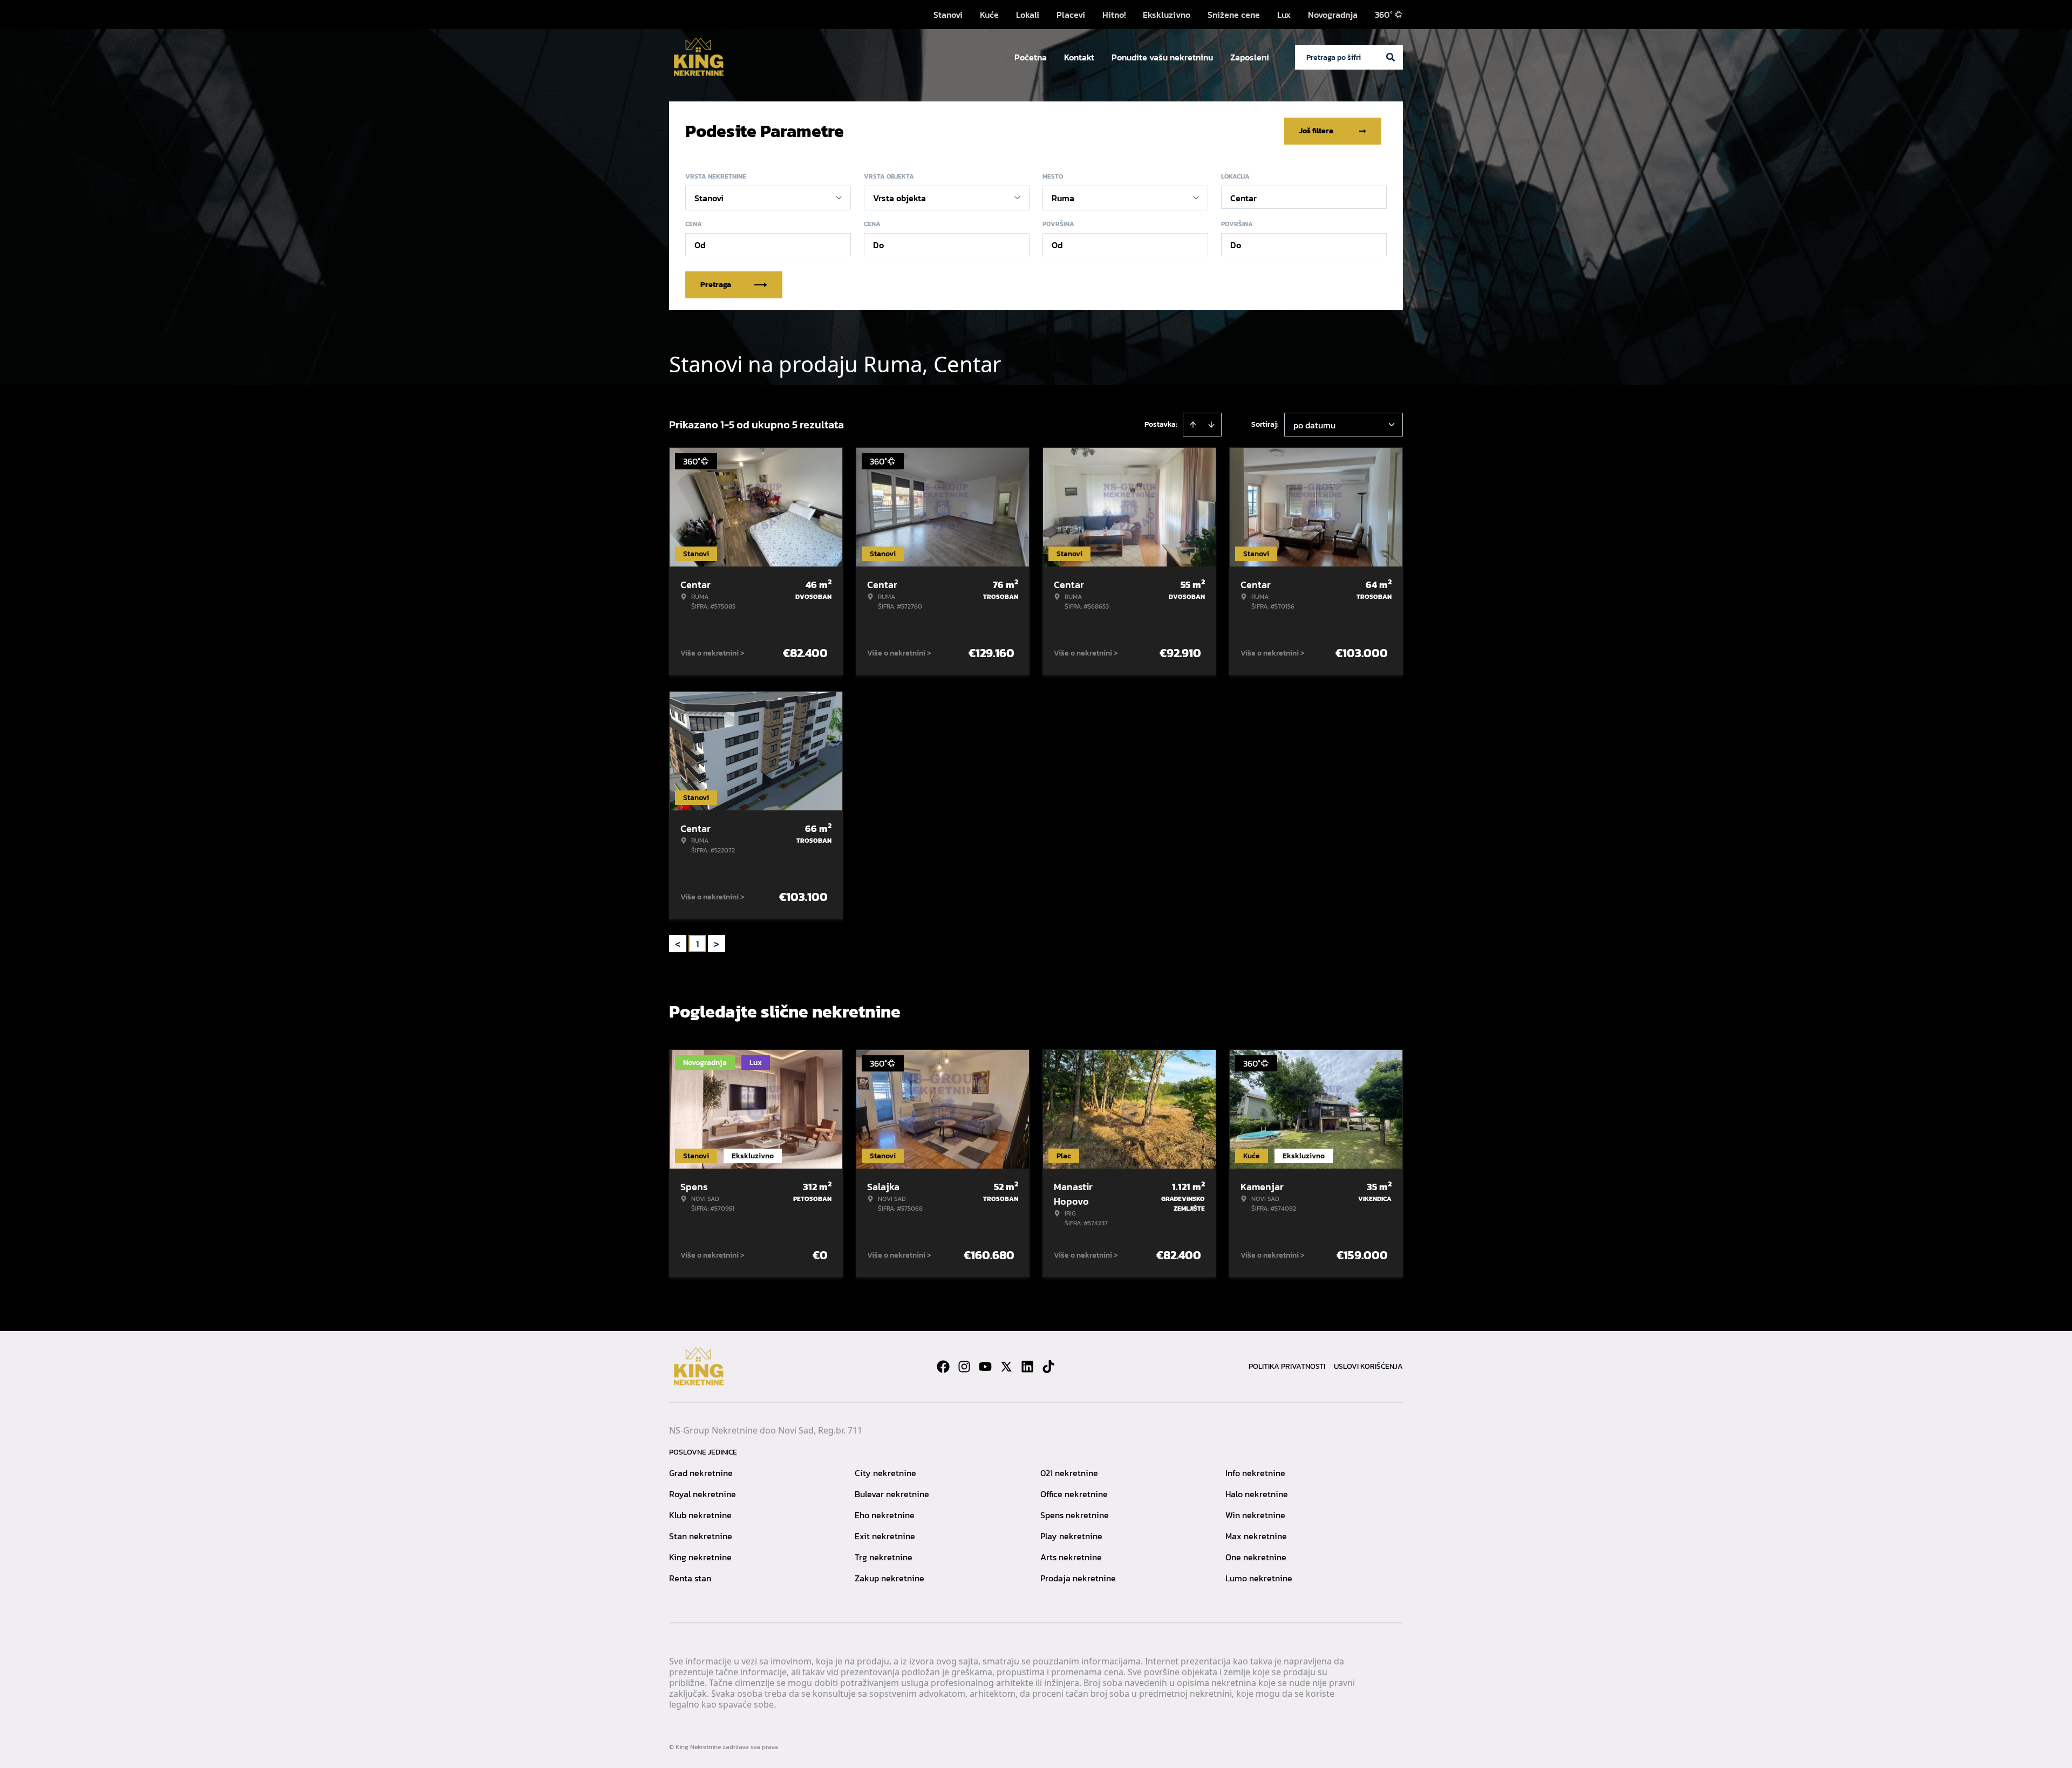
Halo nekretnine (1257, 1494)
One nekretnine (1256, 1557)
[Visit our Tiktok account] (1048, 1367)
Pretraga (716, 285)
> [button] (717, 944)
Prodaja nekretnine (1078, 1578)
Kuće (989, 15)
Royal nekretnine (703, 1494)
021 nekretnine (1069, 1473)
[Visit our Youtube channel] (985, 1367)
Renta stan (690, 1578)
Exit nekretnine (885, 1536)
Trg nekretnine (884, 1557)
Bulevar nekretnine (892, 1494)
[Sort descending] (1211, 425)
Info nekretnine (1255, 1473)
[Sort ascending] (1193, 425)
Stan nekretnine (701, 1536)
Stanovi (948, 15)
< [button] (678, 944)
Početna (1031, 57)
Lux (1284, 15)
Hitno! (1114, 15)
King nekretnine (700, 1557)
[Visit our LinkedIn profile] (1027, 1367)
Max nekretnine (1256, 1536)
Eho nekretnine (885, 1515)
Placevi (1071, 15)
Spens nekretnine (1075, 1515)
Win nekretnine (1255, 1515)
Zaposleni (1250, 57)
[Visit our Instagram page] (964, 1367)
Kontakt (1079, 57)
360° (1384, 15)
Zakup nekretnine (890, 1578)
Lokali (1028, 15)
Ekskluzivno (1167, 15)
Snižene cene (1234, 15)
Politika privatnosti (1287, 1366)
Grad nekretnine (701, 1473)
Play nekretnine (1071, 1536)
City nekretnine (885, 1473)
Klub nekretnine (700, 1515)
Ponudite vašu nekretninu (1162, 57)
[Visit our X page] (1006, 1367)
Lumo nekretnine (1259, 1578)
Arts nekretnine (1071, 1557)
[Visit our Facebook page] (943, 1367)
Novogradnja (1333, 15)
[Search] (1391, 57)
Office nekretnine (1074, 1494)
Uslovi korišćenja (1368, 1366)
